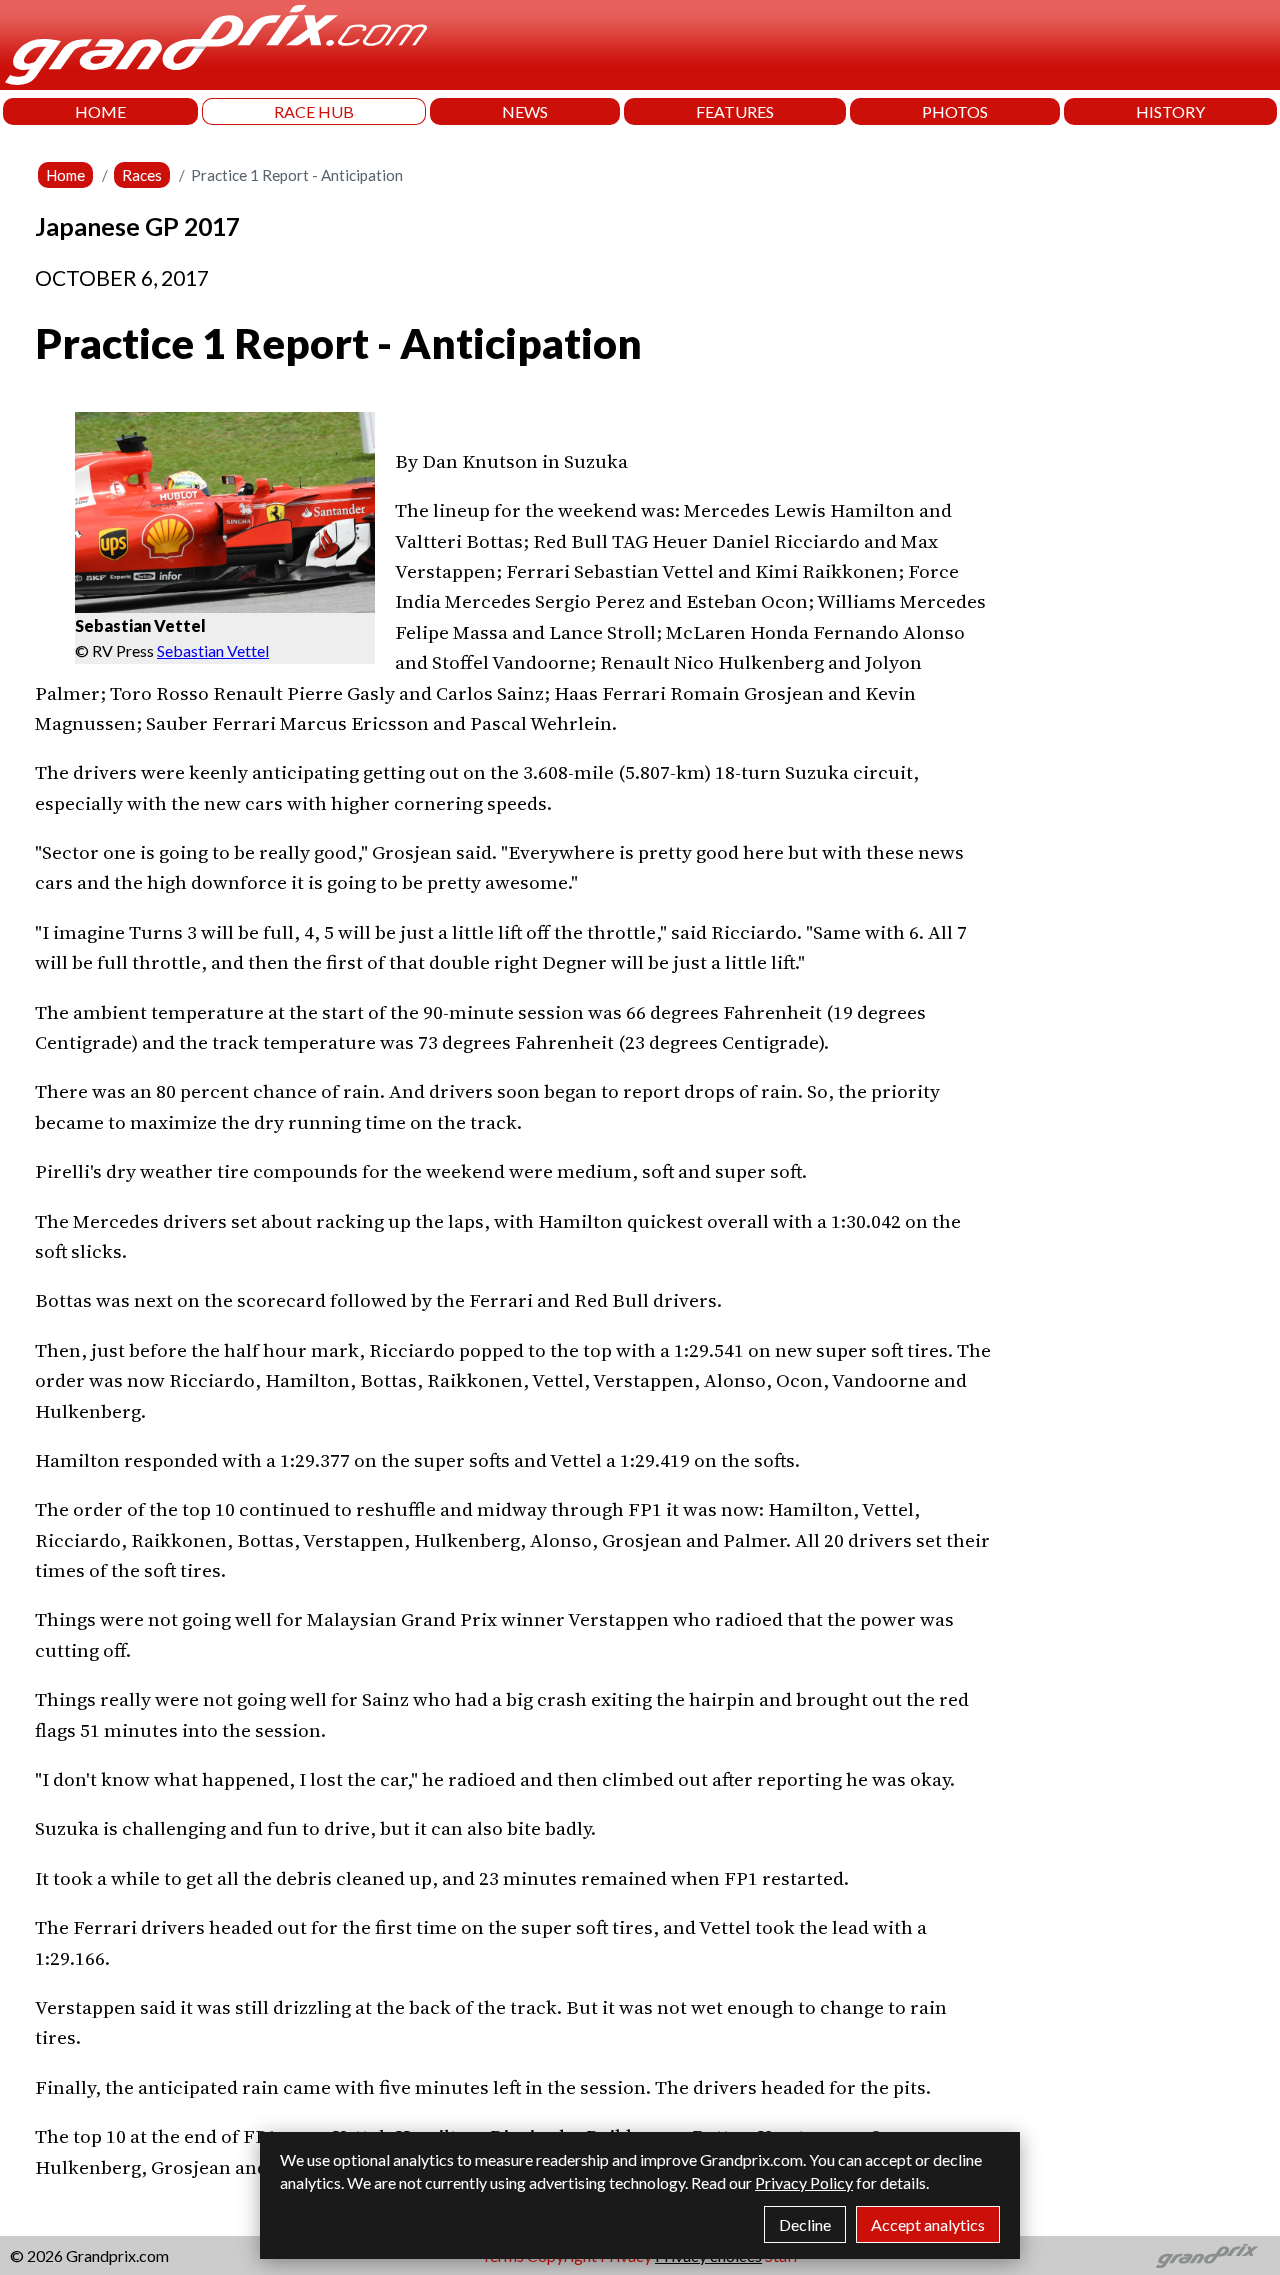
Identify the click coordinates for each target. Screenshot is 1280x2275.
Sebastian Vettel (213, 650)
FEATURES (735, 111)
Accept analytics (928, 2224)
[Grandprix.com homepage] (1207, 2256)
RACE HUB (314, 111)
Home (65, 175)
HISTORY (1170, 111)
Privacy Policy (804, 2182)
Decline (805, 2224)
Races (142, 175)
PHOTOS (955, 111)
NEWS (525, 111)
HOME (100, 111)
